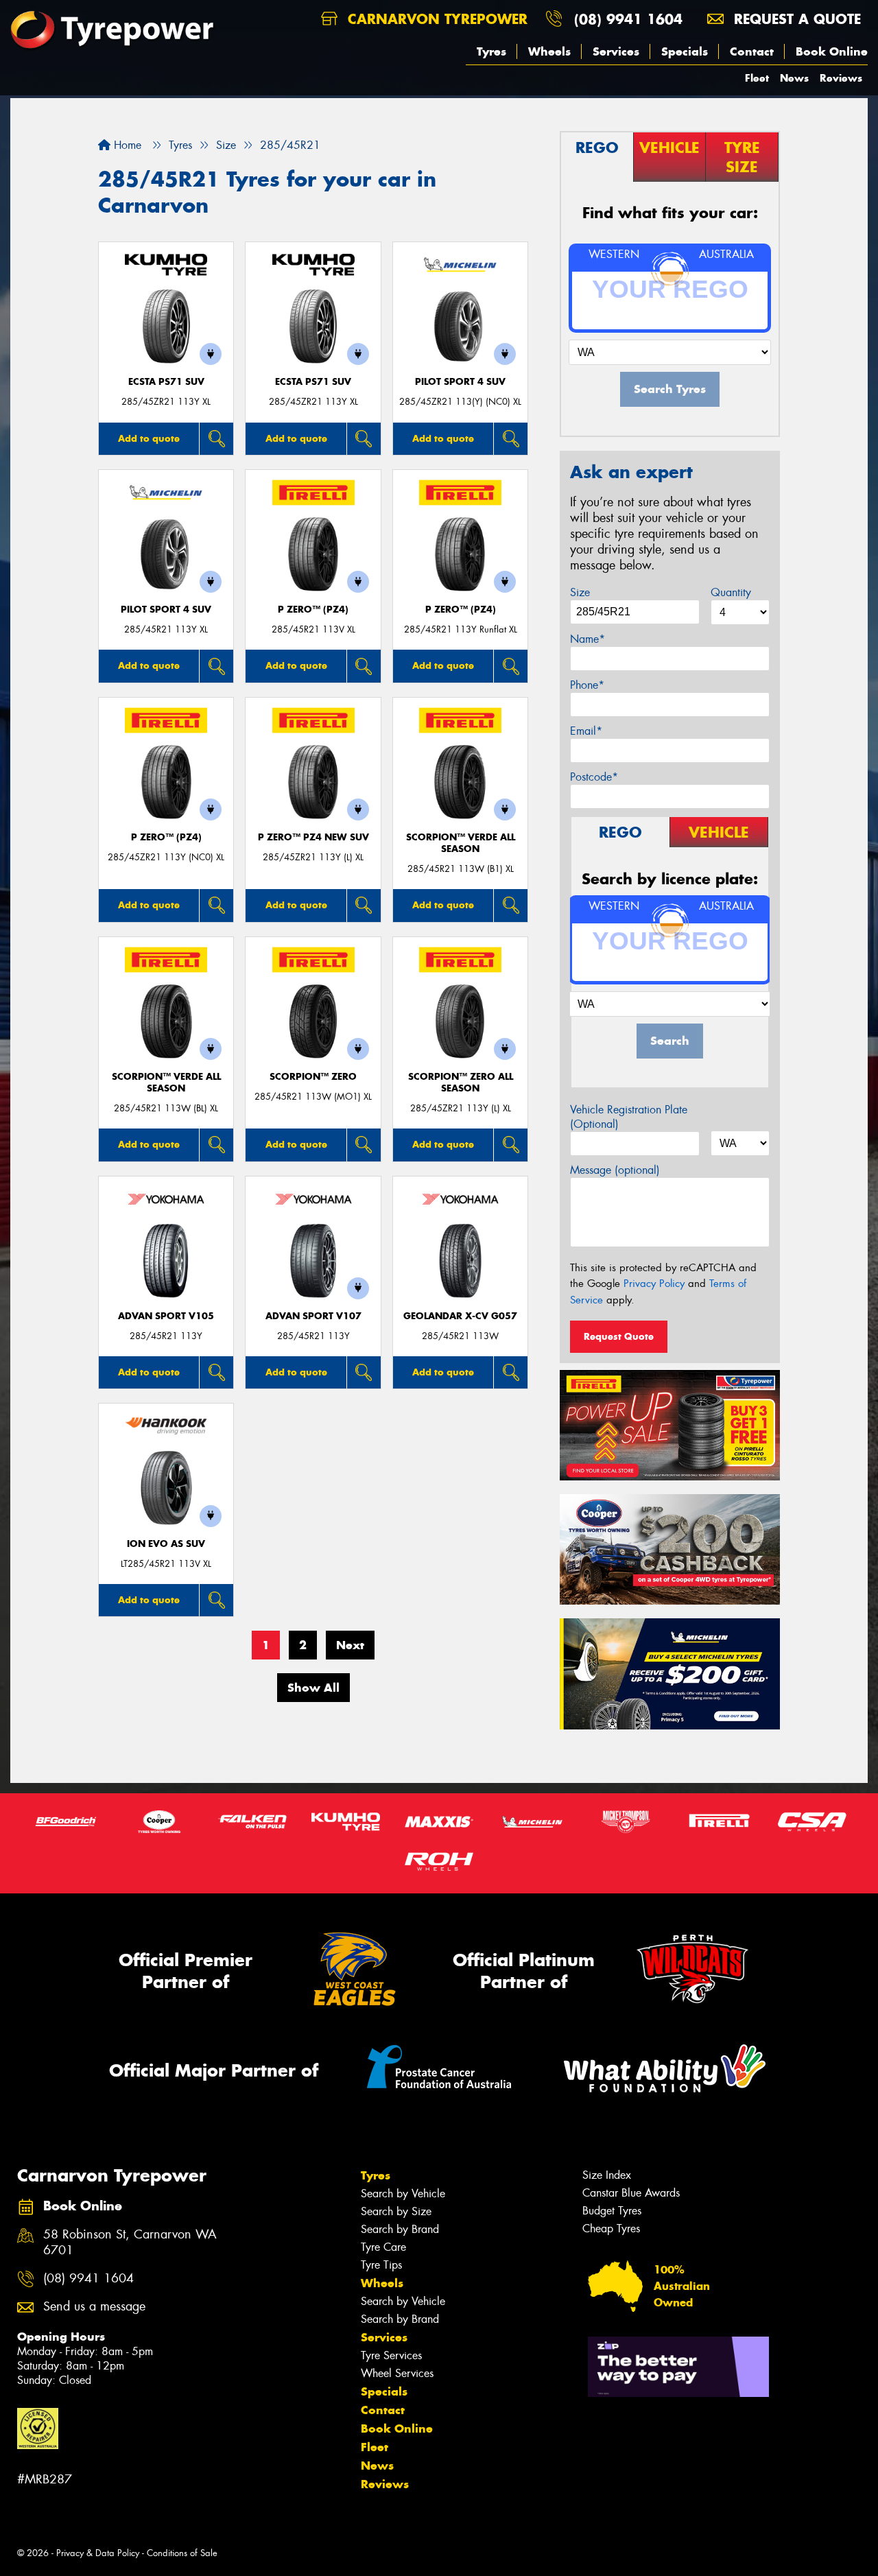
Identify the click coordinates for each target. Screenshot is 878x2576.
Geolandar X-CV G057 (460, 1316)
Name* (588, 639)
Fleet (757, 78)
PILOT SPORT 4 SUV (460, 382)
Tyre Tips (381, 2265)
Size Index (607, 2175)
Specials (685, 51)
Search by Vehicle (403, 2194)
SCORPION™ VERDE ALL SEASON (461, 843)
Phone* (587, 685)
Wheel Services (397, 2373)
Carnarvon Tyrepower (435, 19)
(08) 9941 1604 (628, 19)
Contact (752, 51)
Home (126, 145)
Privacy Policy (654, 1284)
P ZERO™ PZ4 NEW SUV (313, 837)
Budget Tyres (612, 2211)
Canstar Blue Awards (631, 2193)
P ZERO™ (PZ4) (313, 610)
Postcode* (594, 777)
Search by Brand (400, 2229)
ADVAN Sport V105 (166, 1316)
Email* (586, 731)
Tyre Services (391, 2355)
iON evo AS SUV (166, 1544)
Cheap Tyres (611, 2229)
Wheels (549, 51)
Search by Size (396, 2211)
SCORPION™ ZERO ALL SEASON (461, 1083)
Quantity (731, 592)
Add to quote (149, 438)
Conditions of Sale (182, 2553)
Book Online (832, 51)
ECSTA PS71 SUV (166, 382)
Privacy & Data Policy (98, 2553)
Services (616, 51)
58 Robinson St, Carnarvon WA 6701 (130, 2243)
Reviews (841, 78)
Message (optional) (615, 1170)
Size (580, 592)
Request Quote (619, 1336)
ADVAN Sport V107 (313, 1316)
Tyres (491, 51)
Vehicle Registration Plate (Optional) (629, 1117)
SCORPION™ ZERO (313, 1077)
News (794, 78)
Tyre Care (383, 2247)
